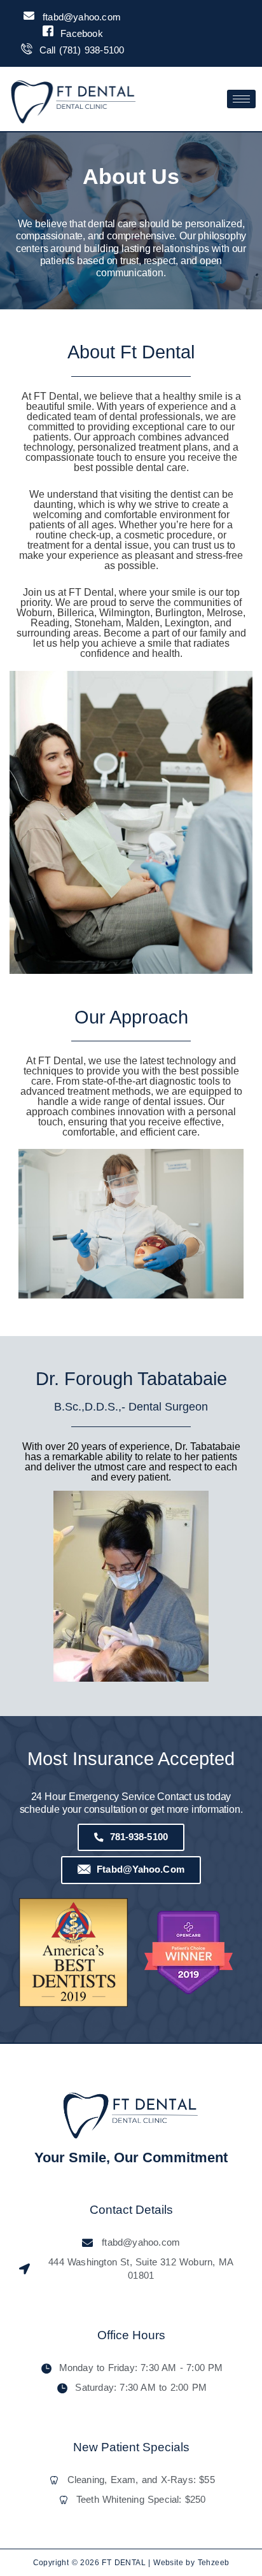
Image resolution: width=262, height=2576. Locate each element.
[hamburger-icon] (241, 99)
